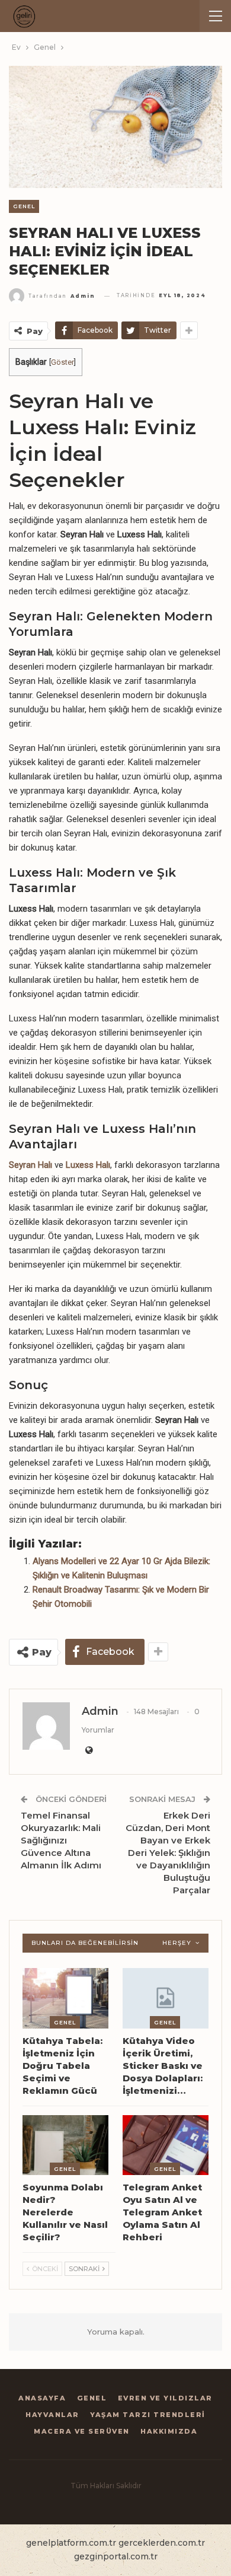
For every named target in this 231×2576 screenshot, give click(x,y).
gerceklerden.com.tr (162, 2543)
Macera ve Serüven (82, 2431)
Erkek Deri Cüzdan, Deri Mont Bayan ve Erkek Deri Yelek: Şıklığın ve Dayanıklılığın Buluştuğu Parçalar (168, 1853)
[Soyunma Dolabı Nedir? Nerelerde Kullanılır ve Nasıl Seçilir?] (65, 2145)
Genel (24, 206)
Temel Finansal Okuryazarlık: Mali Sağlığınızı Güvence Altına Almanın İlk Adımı (61, 1840)
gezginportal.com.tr (116, 2556)
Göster (62, 362)
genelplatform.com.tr (71, 2543)
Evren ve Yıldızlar (165, 2398)
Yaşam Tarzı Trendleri (148, 2415)
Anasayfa (42, 2398)
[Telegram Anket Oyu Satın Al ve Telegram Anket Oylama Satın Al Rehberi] (166, 2145)
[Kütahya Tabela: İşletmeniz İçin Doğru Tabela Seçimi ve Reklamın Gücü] (65, 1998)
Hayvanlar (52, 2415)
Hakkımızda (169, 2431)
